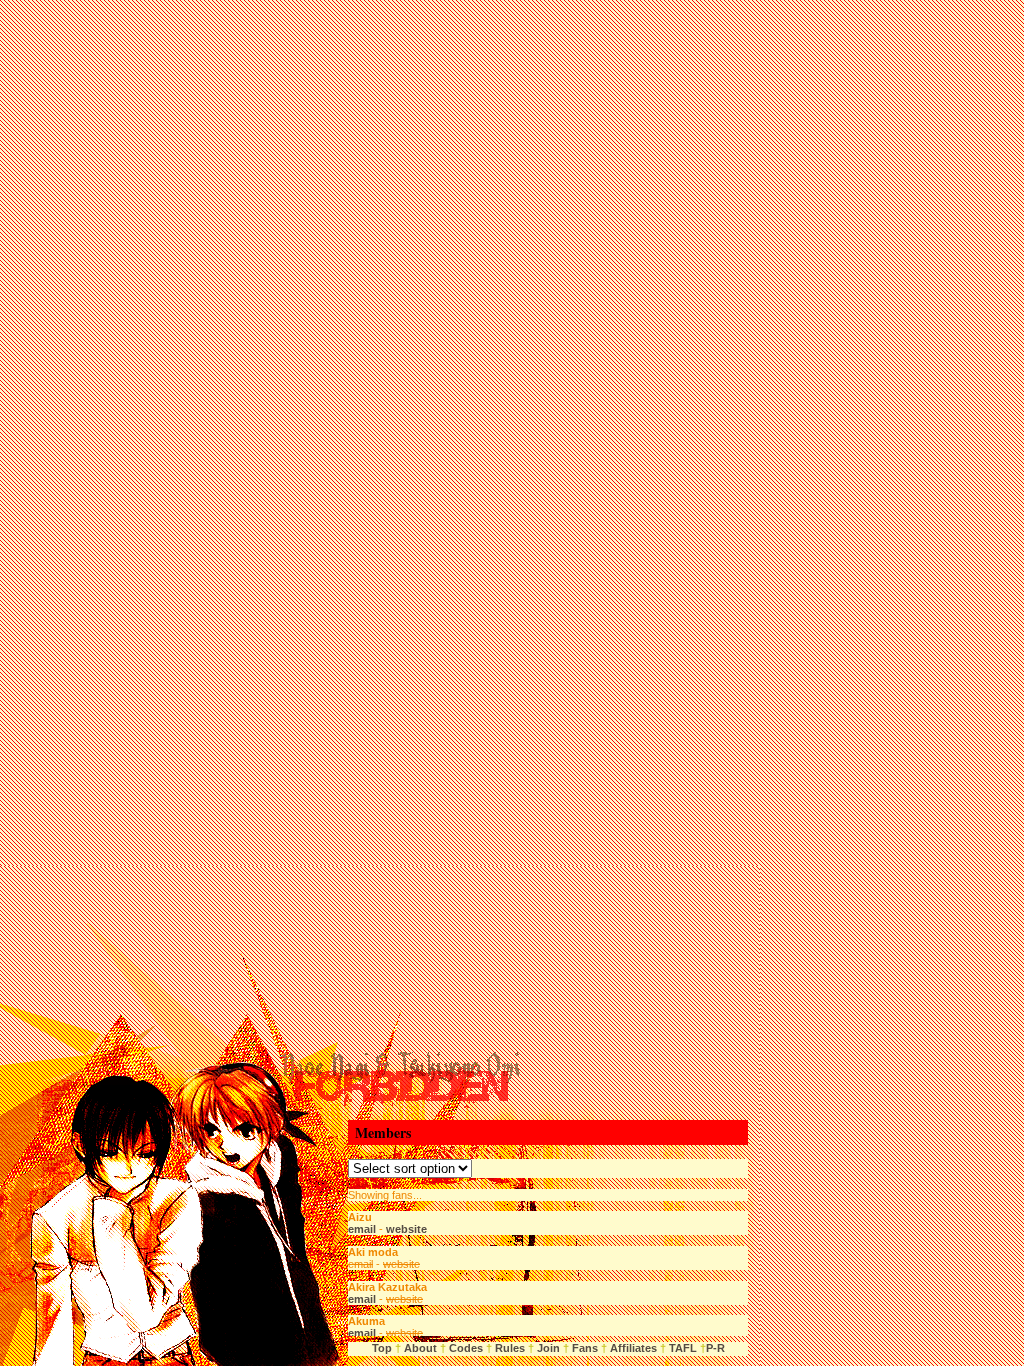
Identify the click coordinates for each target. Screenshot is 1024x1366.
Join (548, 1348)
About (420, 1348)
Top (382, 1348)
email (362, 1229)
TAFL (683, 1348)
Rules (510, 1348)
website (406, 1229)
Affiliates (633, 1348)
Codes (466, 1348)
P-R (715, 1348)
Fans (583, 1348)
